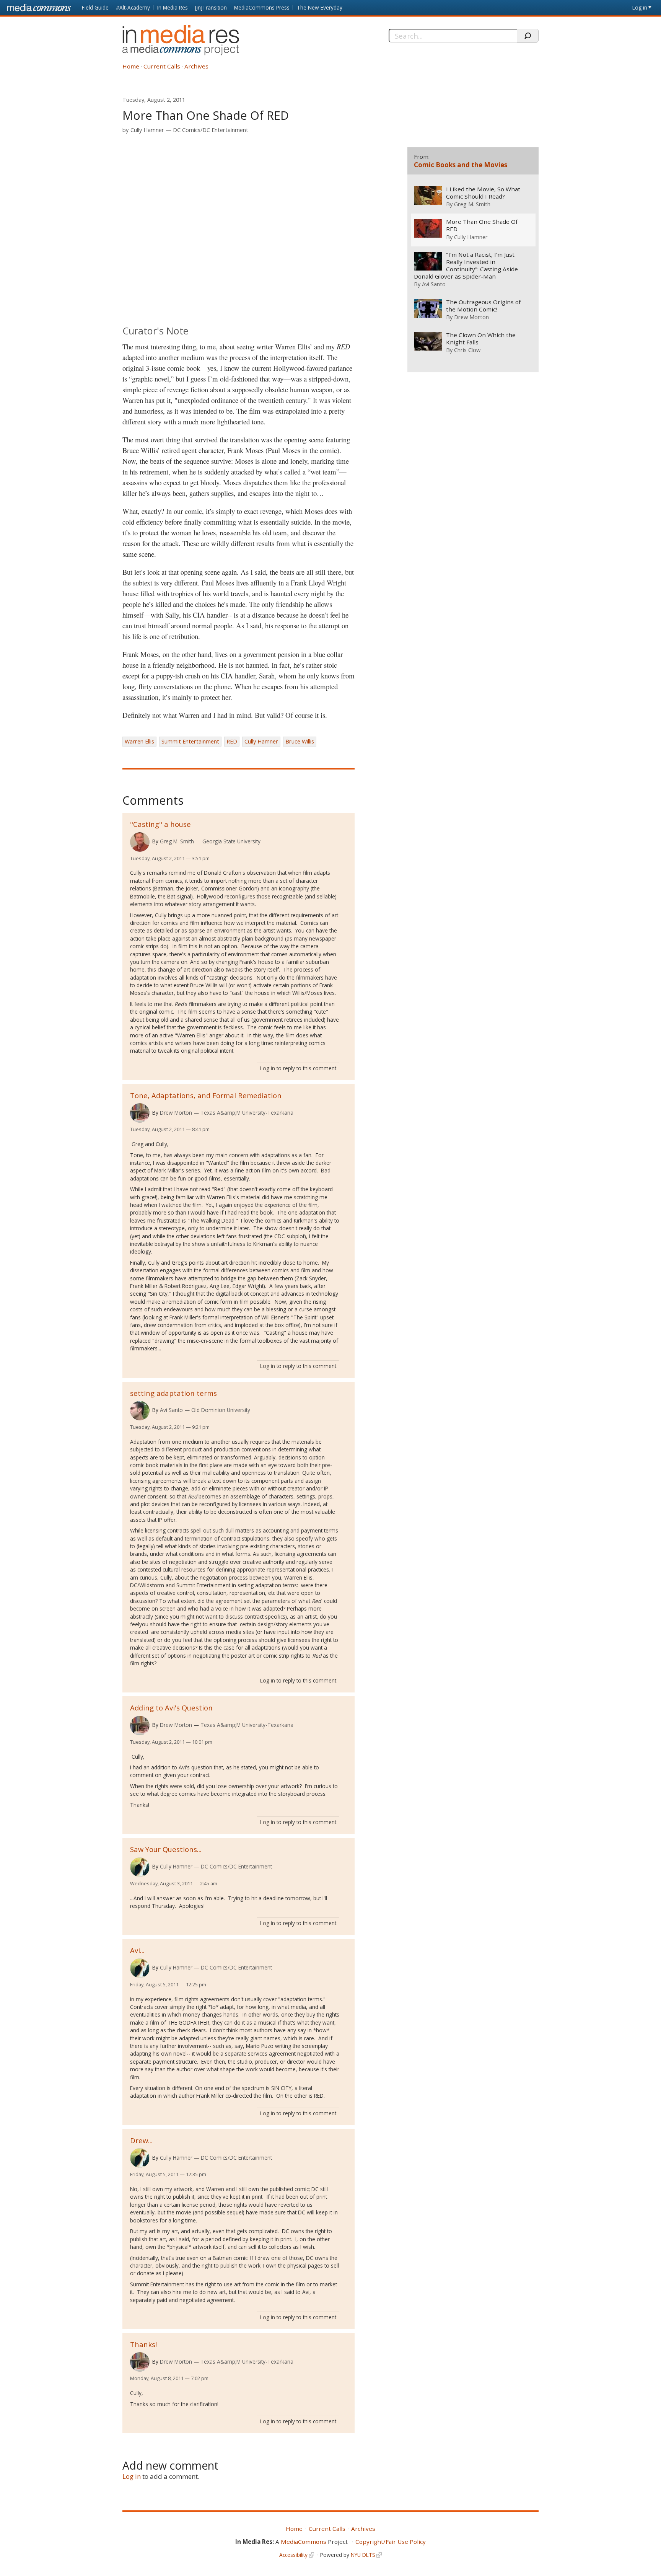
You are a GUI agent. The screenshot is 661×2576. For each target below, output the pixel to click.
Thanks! (143, 2344)
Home (131, 66)
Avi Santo (171, 1410)
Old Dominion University (221, 1410)
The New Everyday (320, 7)
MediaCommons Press (262, 7)
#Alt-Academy (133, 7)
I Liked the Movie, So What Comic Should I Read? (483, 193)
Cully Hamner (147, 130)
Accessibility (293, 2555)
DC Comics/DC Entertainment (211, 130)
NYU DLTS (363, 2555)
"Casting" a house (160, 824)
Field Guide (95, 7)
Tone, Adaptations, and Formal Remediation (206, 1095)
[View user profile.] (140, 842)
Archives (196, 66)
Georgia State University (231, 841)
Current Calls (162, 66)
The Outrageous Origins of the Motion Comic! (483, 306)
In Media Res (173, 7)
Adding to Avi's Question (171, 1708)
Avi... (137, 1950)
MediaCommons (304, 2542)
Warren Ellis (139, 741)
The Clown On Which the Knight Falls (481, 339)
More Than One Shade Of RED (482, 225)
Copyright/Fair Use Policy (391, 2542)
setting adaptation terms (173, 1393)
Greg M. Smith (177, 841)
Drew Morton (176, 1113)
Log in (640, 7)
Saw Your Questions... (166, 1849)
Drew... (141, 2140)
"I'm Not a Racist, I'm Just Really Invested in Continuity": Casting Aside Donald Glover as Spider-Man (466, 266)
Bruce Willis (300, 741)
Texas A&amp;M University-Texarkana (247, 1113)
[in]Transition (211, 7)
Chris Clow (467, 350)
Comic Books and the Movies (461, 165)
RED (232, 741)
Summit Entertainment (190, 741)
